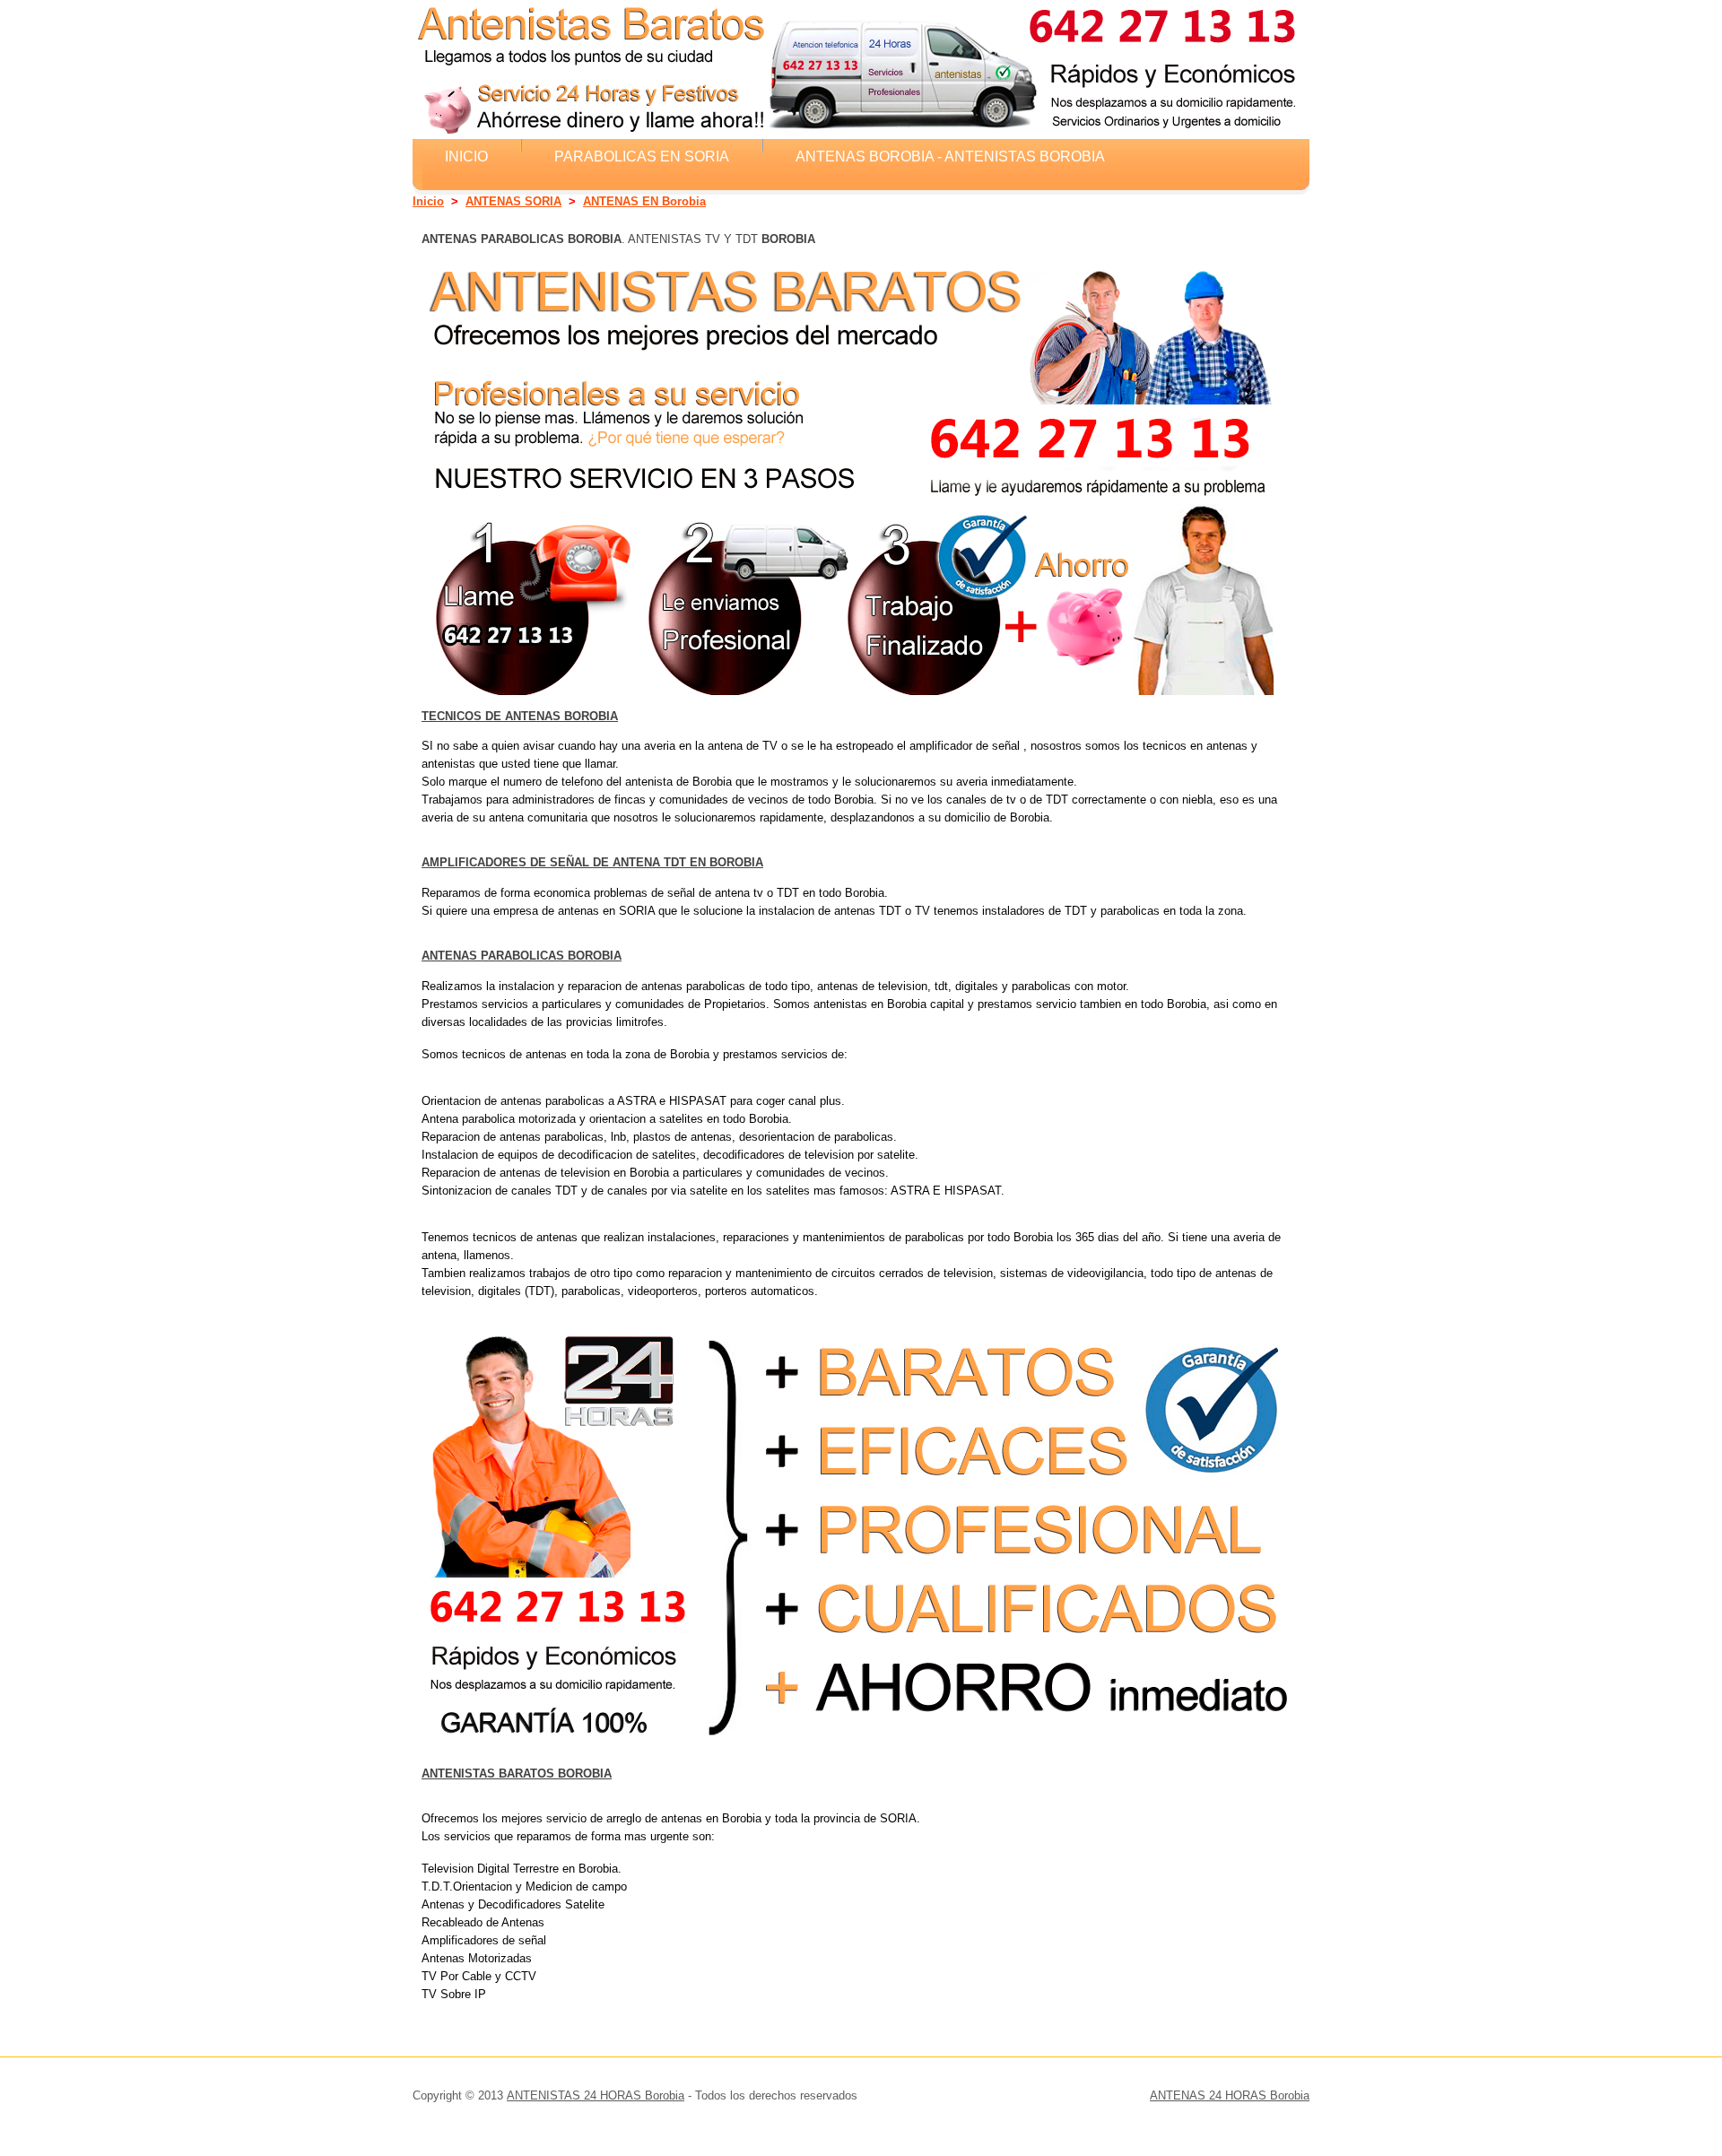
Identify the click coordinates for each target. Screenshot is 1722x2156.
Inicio (466, 156)
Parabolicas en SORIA (642, 156)
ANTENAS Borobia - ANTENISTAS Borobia (950, 156)
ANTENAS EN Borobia (644, 201)
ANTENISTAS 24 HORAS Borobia (596, 2095)
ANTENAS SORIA (513, 201)
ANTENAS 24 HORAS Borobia (1230, 2095)
